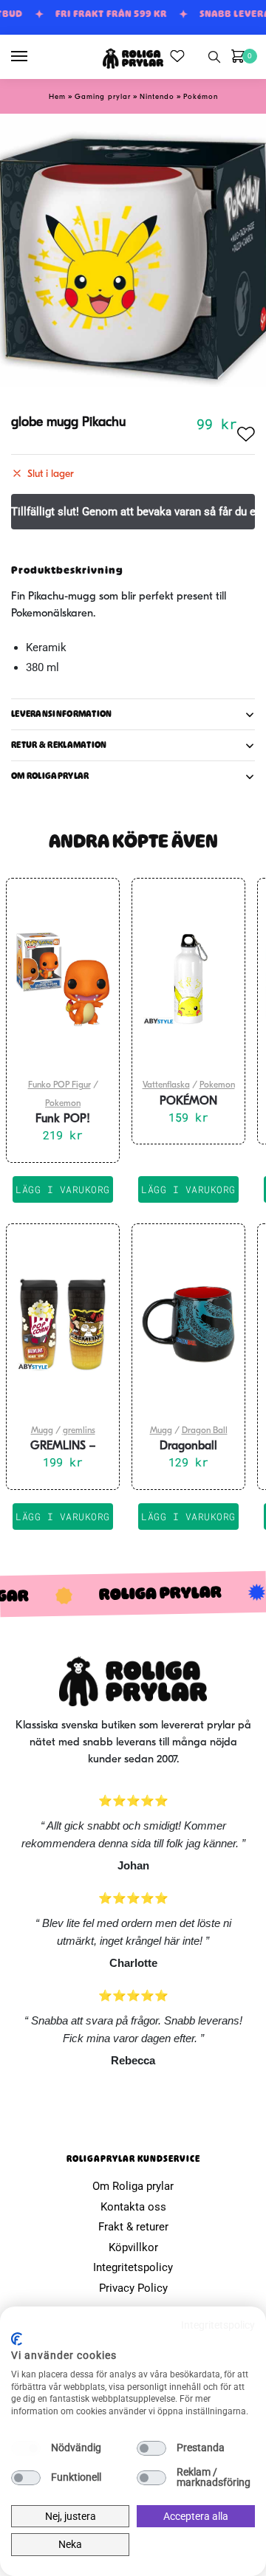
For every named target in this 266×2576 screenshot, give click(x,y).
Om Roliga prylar (133, 2186)
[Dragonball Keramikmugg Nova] (188, 1325)
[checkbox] (26, 2448)
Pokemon (63, 1104)
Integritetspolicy (133, 2267)
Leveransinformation (62, 714)
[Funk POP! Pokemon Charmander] (63, 979)
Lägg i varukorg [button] (63, 1189)
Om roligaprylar (50, 776)
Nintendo (157, 97)
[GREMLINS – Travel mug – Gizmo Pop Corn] (63, 1325)
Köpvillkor (133, 2247)
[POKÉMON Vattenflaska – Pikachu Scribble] (188, 979)
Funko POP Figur (59, 1085)
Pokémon (201, 97)
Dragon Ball (205, 1431)
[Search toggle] (214, 57)
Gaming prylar (103, 97)
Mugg (42, 1431)
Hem (57, 97)
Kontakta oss (133, 2207)
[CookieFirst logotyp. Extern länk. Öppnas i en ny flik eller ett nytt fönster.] (17, 2339)
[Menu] (33, 57)
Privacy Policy (133, 2288)
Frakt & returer (133, 2227)
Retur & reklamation (59, 745)
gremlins (79, 1431)
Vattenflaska (166, 1085)
